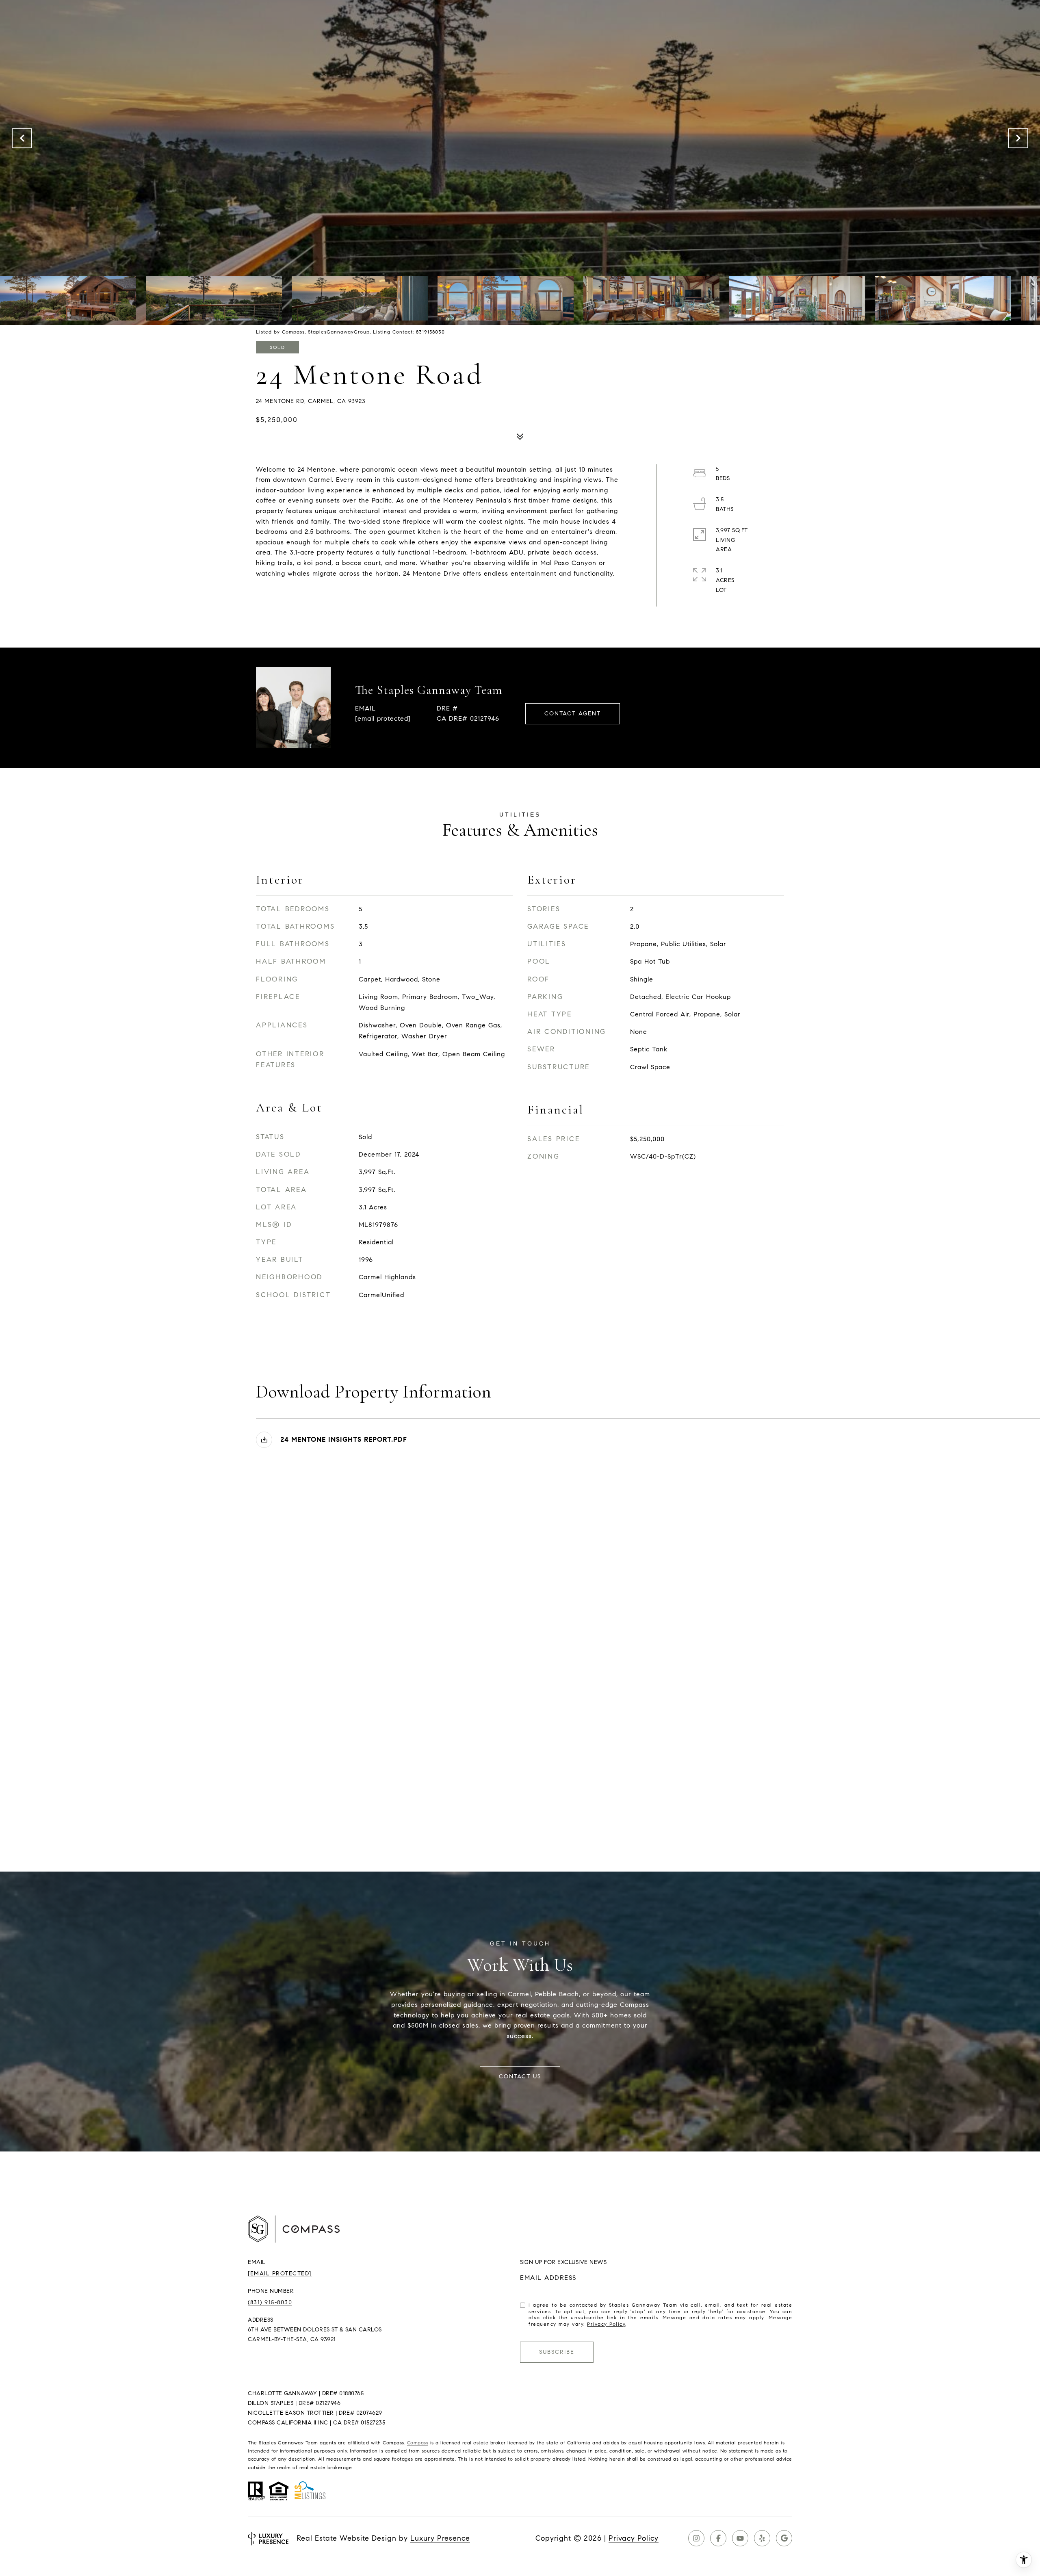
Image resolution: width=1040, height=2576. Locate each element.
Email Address (548, 2278)
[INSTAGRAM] (696, 2538)
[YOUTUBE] (740, 2538)
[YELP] (762, 2538)
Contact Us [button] (520, 2077)
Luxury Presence (440, 2538)
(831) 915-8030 (270, 2302)
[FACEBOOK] (718, 2538)
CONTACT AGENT (573, 714)
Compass (418, 2443)
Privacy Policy (606, 2324)
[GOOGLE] (784, 2538)
